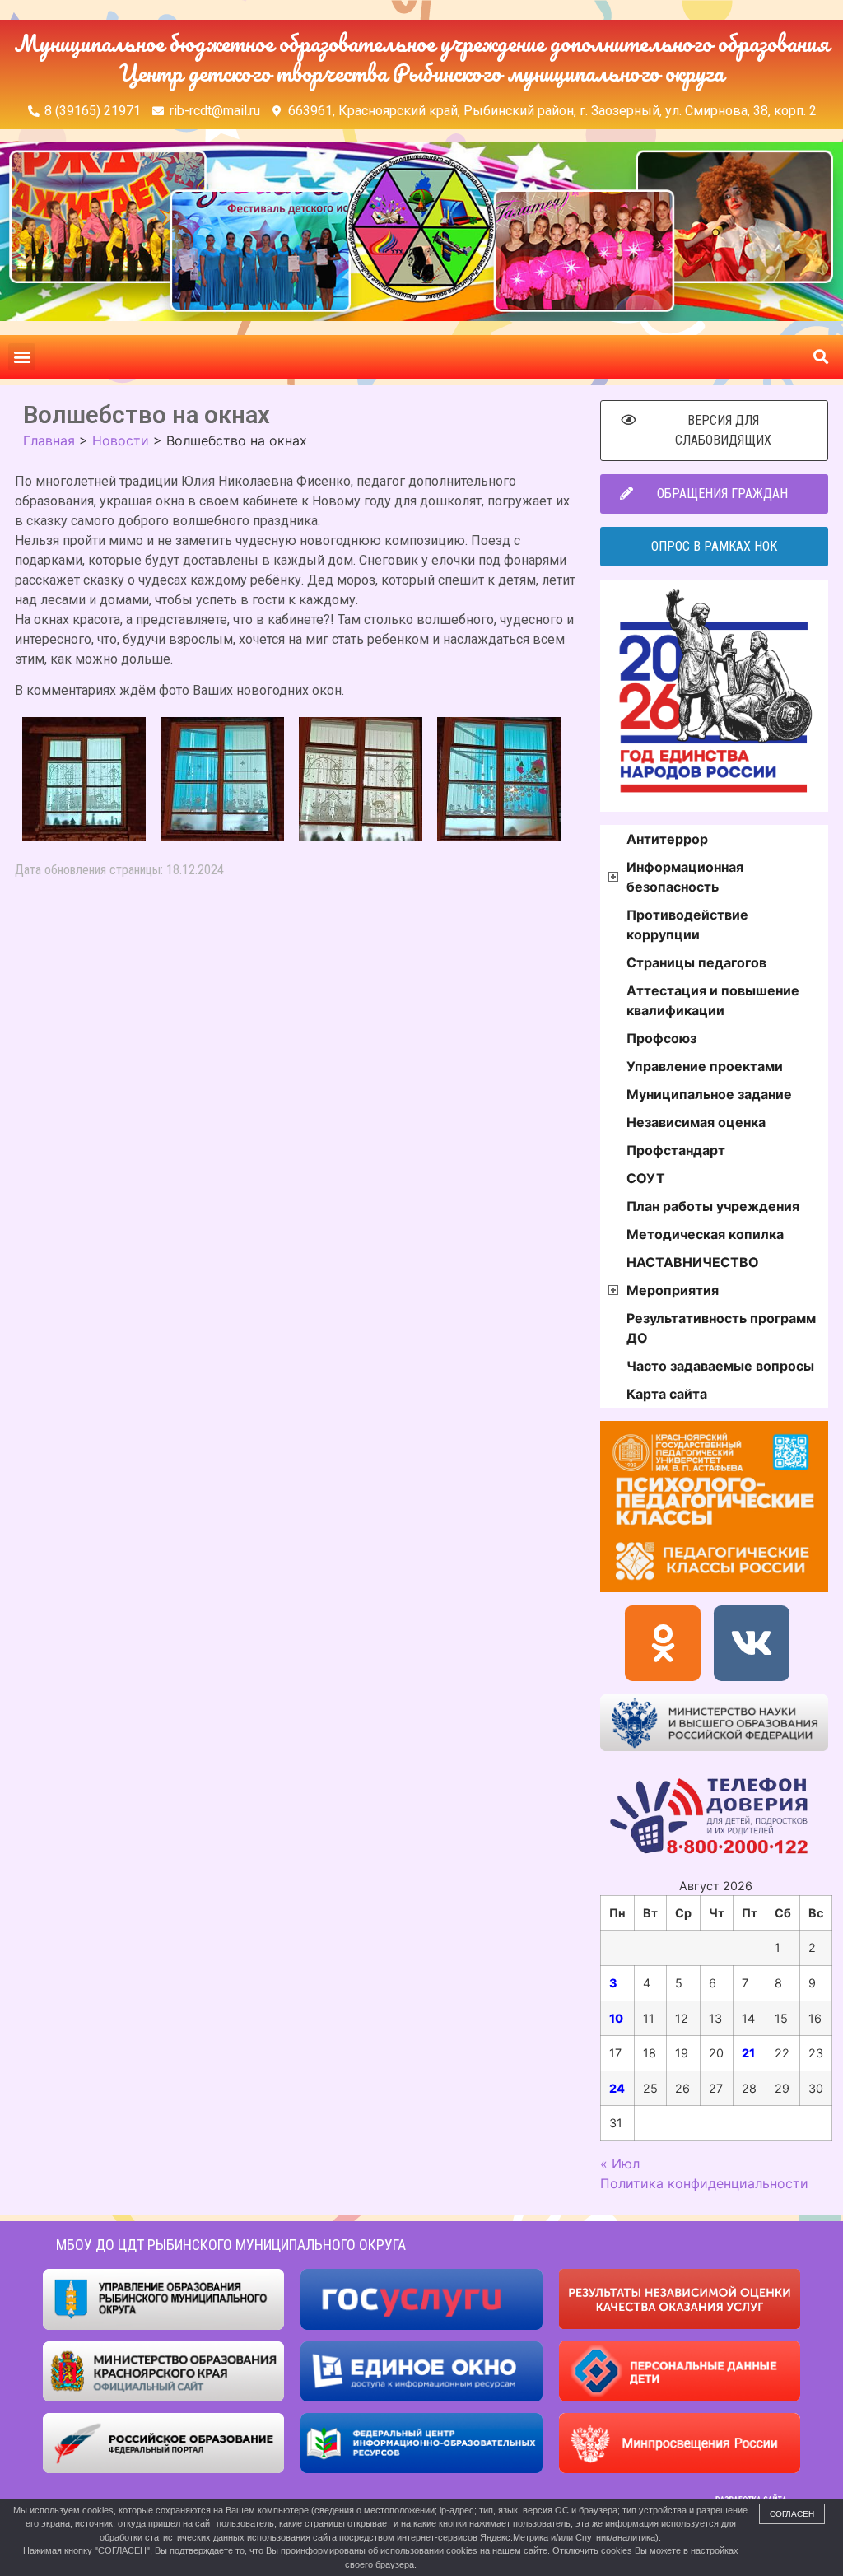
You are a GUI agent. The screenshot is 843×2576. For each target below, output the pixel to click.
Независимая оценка (696, 1122)
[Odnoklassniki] (663, 1643)
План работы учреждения (713, 1206)
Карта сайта (667, 1394)
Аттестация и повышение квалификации (713, 1000)
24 (617, 2088)
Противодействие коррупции (687, 925)
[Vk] (752, 1643)
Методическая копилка (705, 1234)
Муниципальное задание (709, 1094)
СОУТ (646, 1178)
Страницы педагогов (696, 962)
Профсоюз (661, 1038)
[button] (22, 357)
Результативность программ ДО (721, 1328)
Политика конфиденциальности (704, 2183)
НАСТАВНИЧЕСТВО (693, 1262)
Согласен (792, 2514)
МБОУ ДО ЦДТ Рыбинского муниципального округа (231, 2245)
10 (616, 2018)
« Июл (620, 2164)
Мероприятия (673, 1290)
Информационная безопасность (685, 877)
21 (748, 2053)
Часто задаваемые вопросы (720, 1366)
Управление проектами (705, 1066)
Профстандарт (676, 1150)
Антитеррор (667, 839)
